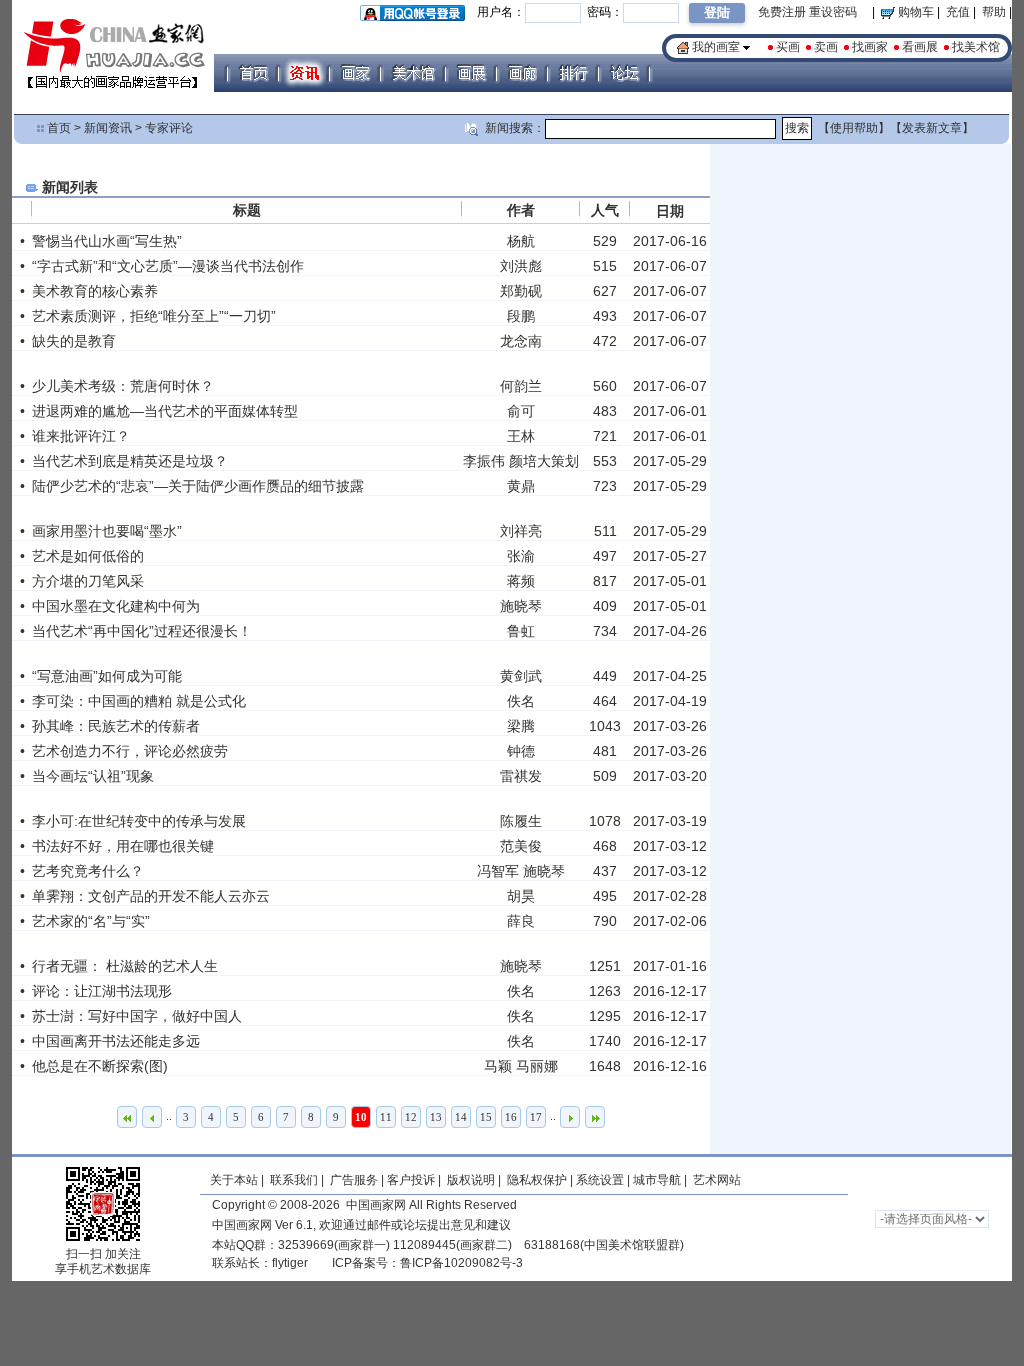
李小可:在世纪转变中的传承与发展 (139, 821)
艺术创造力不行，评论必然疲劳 (130, 751)
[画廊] (522, 73)
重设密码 (833, 12)
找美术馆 (976, 47)
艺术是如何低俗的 (88, 556)
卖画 (826, 47)
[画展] (471, 73)
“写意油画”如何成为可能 (107, 676)
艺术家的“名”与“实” (91, 921)
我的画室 (716, 47)
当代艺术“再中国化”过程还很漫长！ (142, 631)
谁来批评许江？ (81, 436)
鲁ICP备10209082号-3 (461, 1263)
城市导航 (657, 1180)
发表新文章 (932, 128)
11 (386, 1117)
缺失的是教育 (74, 341)
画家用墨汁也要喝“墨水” (107, 531)
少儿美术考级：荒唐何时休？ (123, 386)
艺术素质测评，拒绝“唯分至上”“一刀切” (154, 316)
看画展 (920, 47)
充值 (958, 12)
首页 (59, 128)
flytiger (290, 1263)
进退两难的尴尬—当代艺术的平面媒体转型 (165, 411)
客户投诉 (411, 1180)
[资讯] (304, 73)
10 (361, 1117)
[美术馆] (413, 73)
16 (511, 1117)
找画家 (870, 47)
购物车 (914, 12)
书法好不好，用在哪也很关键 (123, 846)
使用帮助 (854, 128)
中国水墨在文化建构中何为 (116, 606)
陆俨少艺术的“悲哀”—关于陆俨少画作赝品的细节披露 (198, 486)
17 (536, 1117)
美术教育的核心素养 (95, 291)
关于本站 (234, 1180)
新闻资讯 (108, 128)
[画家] (355, 73)
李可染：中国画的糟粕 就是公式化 (139, 701)
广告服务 (354, 1180)
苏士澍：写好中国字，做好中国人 (137, 1016)
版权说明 (471, 1180)
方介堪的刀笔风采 (88, 581)
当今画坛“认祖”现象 (93, 776)
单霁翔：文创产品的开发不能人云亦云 (151, 896)
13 (436, 1117)
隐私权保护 (537, 1180)
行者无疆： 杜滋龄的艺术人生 (125, 966)
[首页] (253, 73)
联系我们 (294, 1180)
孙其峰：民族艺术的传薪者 (116, 726)
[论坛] (624, 73)
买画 (788, 47)
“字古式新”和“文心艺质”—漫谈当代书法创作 (168, 266)
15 (486, 1117)
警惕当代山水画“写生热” (107, 241)
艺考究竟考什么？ (88, 871)
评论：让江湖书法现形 (102, 991)
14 (461, 1117)
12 (411, 1117)
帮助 (994, 12)
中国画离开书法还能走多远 (116, 1041)
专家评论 (169, 128)
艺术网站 (715, 1180)
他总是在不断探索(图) (100, 1066)
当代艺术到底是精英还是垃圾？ (130, 461)
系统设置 (600, 1180)
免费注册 (782, 12)
